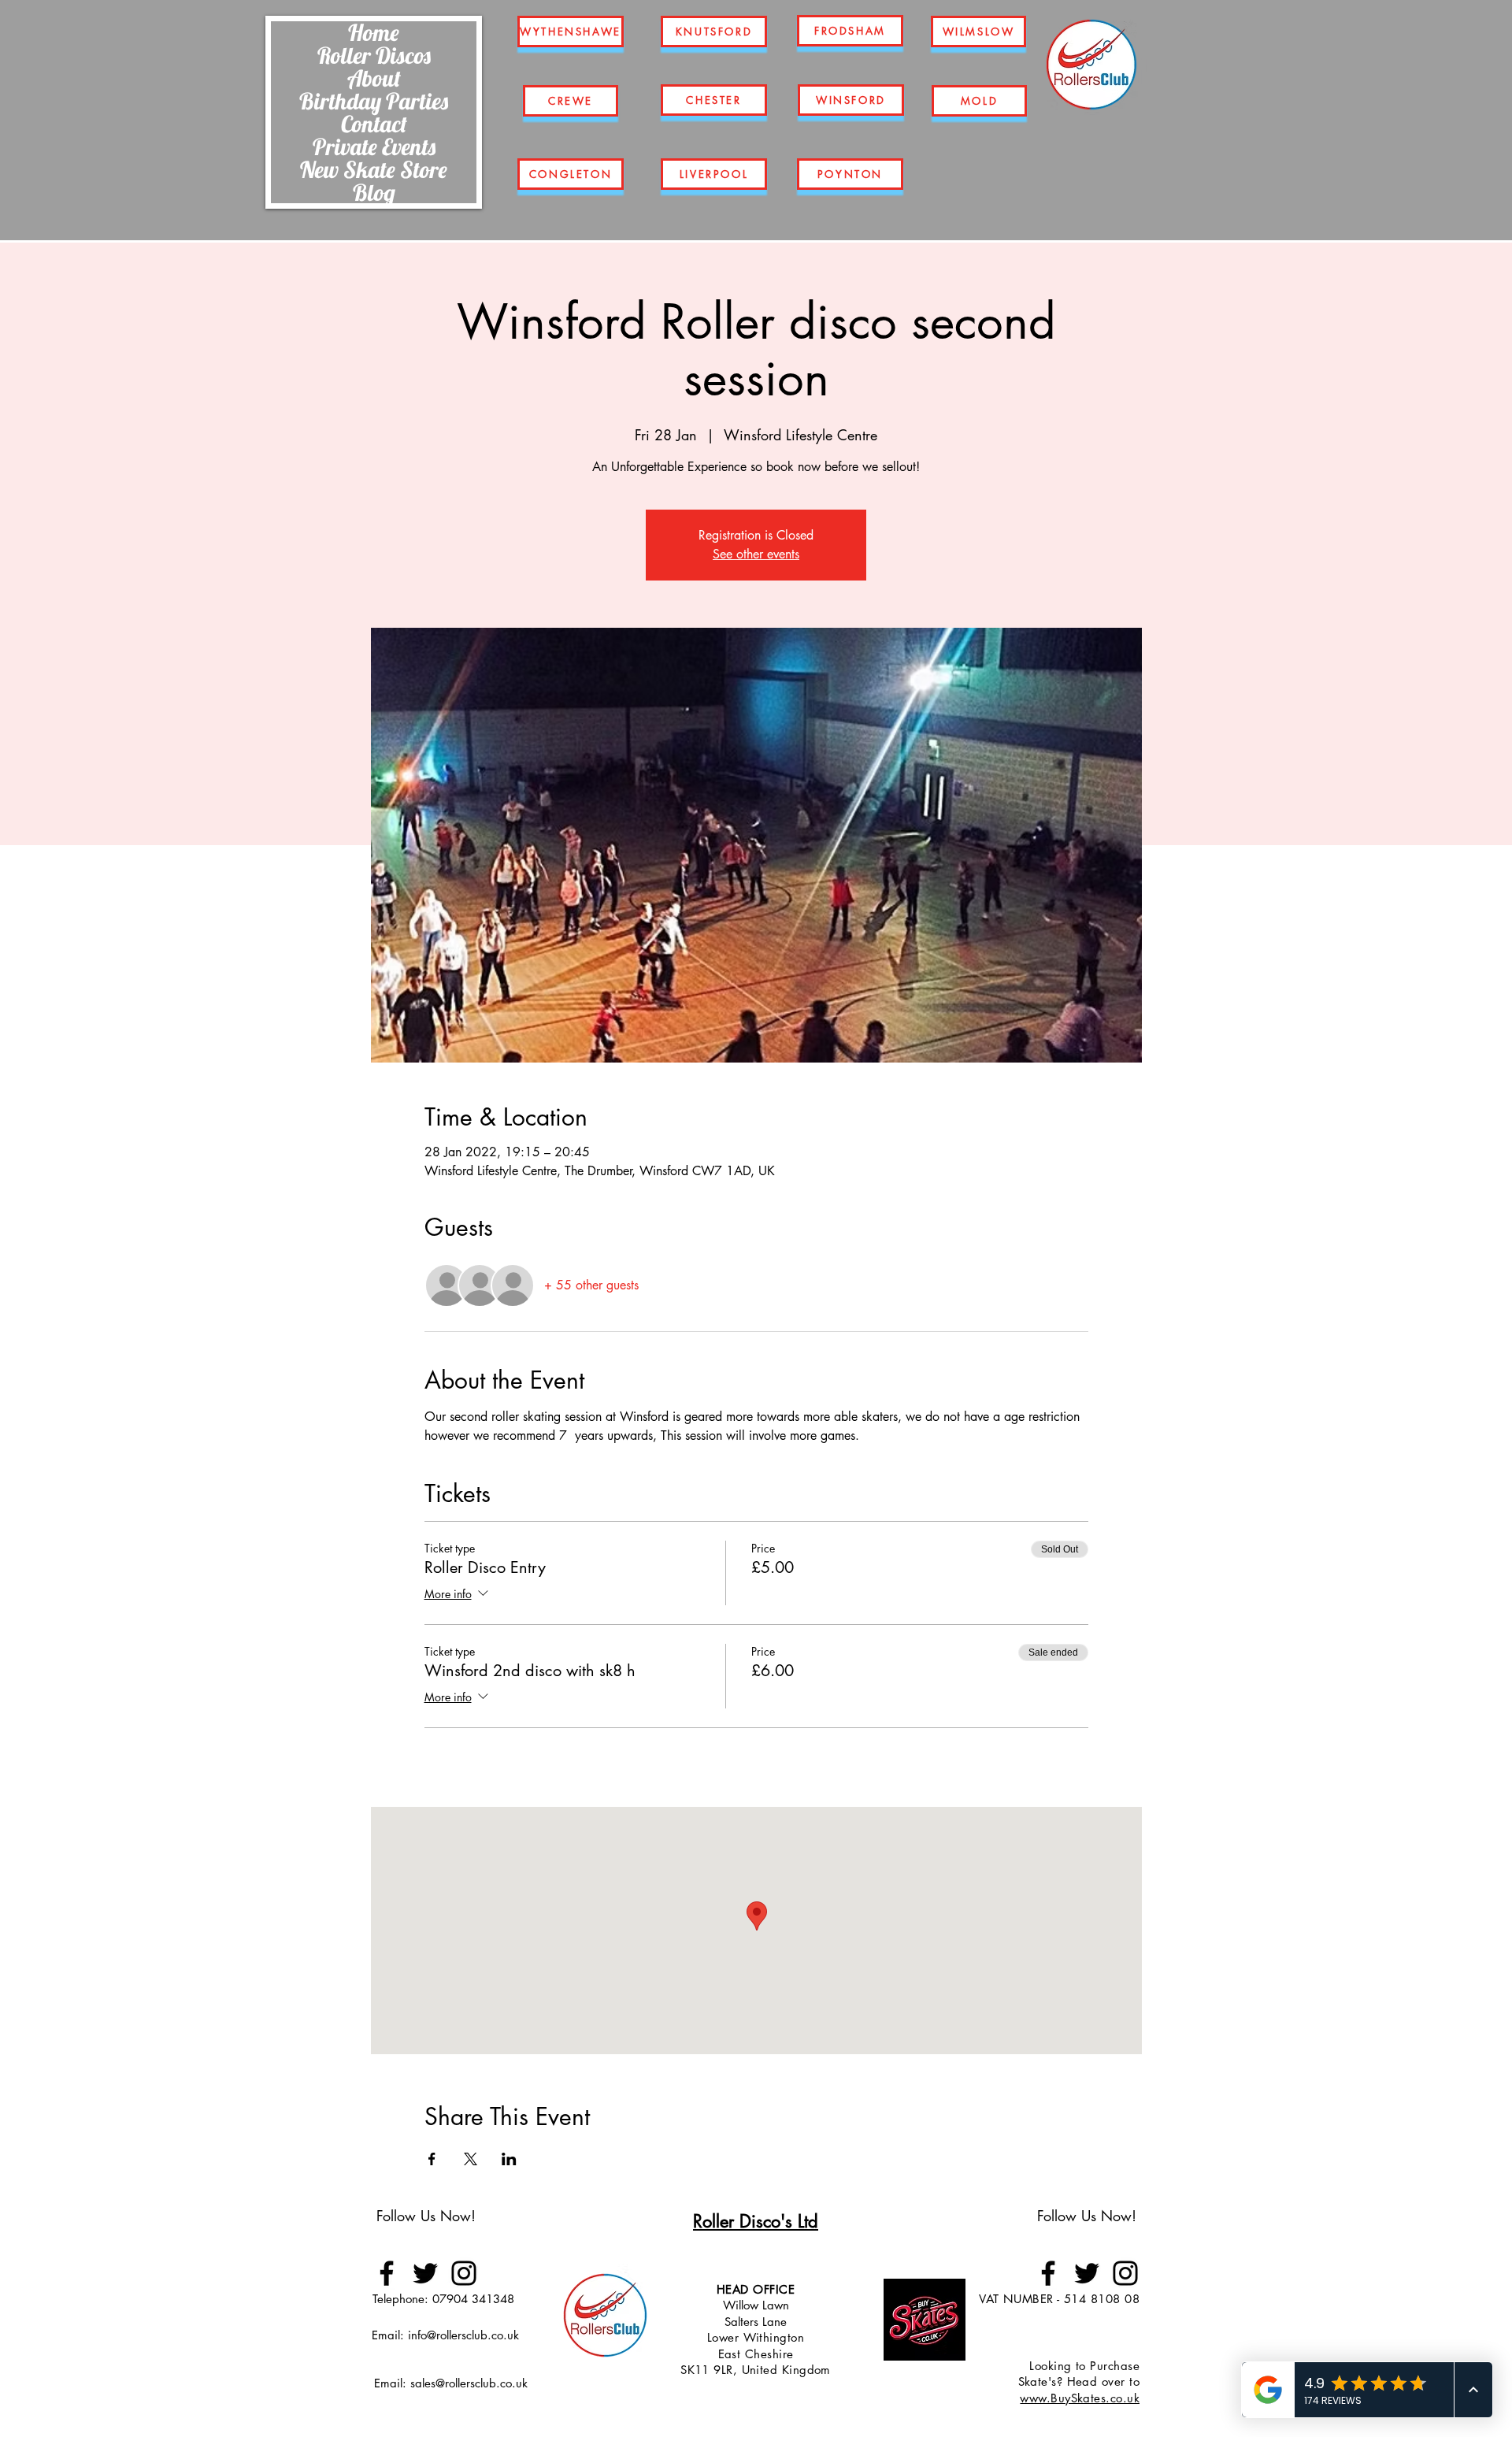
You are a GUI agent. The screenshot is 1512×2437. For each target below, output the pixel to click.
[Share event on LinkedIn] (509, 2159)
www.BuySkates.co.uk (1080, 2398)
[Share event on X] (471, 2159)
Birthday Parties (374, 101)
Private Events (374, 147)
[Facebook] (387, 2273)
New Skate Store (374, 169)
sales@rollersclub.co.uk (469, 2383)
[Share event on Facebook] (432, 2159)
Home (374, 32)
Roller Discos (374, 55)
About (374, 78)
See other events (756, 554)
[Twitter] (425, 2273)
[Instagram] (464, 2273)
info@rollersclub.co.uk (463, 2335)
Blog (374, 192)
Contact (374, 124)
